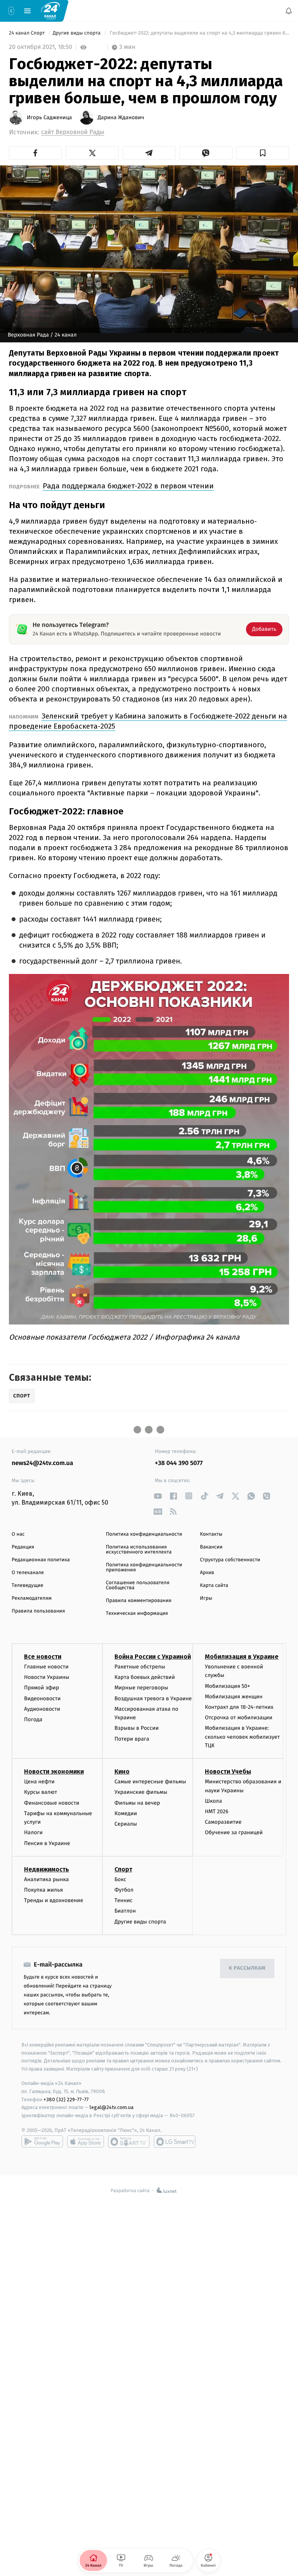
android (42, 2142)
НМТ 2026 (217, 1811)
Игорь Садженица (49, 118)
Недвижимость (47, 1869)
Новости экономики (54, 1771)
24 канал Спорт (28, 33)
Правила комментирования (139, 1601)
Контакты (211, 1534)
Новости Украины (47, 1677)
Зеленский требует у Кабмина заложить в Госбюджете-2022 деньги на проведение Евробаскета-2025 (148, 721)
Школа (213, 1801)
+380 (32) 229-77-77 (66, 2099)
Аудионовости (42, 1709)
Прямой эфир (42, 1688)
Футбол (124, 1890)
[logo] (50, 10)
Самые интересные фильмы (150, 1782)
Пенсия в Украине (47, 1843)
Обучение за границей (234, 1832)
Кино (122, 1771)
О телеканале (28, 1573)
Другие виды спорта (77, 33)
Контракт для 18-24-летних (239, 1707)
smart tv (129, 2142)
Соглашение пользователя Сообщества (138, 1585)
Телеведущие (28, 1586)
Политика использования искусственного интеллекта (139, 1550)
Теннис (124, 1900)
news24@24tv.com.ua (42, 1463)
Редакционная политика (41, 1560)
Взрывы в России (137, 1728)
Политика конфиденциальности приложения (144, 1567)
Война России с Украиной (153, 1657)
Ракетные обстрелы (140, 1667)
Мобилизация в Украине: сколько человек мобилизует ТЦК (242, 1737)
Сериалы (126, 1824)
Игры (206, 1598)
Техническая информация (137, 1613)
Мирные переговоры (141, 1688)
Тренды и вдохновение (54, 1900)
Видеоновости (42, 1698)
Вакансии (211, 1547)
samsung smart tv (175, 2142)
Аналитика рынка (47, 1879)
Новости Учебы (228, 1771)
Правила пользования (38, 1611)
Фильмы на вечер (137, 1803)
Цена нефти (39, 1782)
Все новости (43, 1657)
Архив (207, 1573)
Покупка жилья (43, 1890)
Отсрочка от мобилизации (239, 1718)
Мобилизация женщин (234, 1697)
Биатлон (125, 1911)
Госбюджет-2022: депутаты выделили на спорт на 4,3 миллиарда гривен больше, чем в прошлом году (199, 33)
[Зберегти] (263, 153)
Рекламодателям (32, 1598)
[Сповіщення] (289, 11)
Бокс (120, 1879)
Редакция (23, 1547)
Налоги (33, 1832)
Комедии (126, 1813)
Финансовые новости (52, 1803)
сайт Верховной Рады (73, 132)
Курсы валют (41, 1792)
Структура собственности (230, 1560)
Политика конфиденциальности (144, 1534)
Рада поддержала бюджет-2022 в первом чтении (128, 486)
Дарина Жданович (121, 118)
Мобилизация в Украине (242, 1657)
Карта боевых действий (145, 1677)
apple (86, 2142)
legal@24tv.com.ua (112, 2107)
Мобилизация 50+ (227, 1686)
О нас (18, 1534)
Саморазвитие (223, 1822)
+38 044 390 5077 (179, 1463)
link (158, 1496)
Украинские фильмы (141, 1792)
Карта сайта (214, 1586)
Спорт (123, 1869)
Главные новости (46, 1667)
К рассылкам (247, 1968)
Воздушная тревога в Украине (153, 1698)
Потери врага (132, 1738)
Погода (33, 1719)
